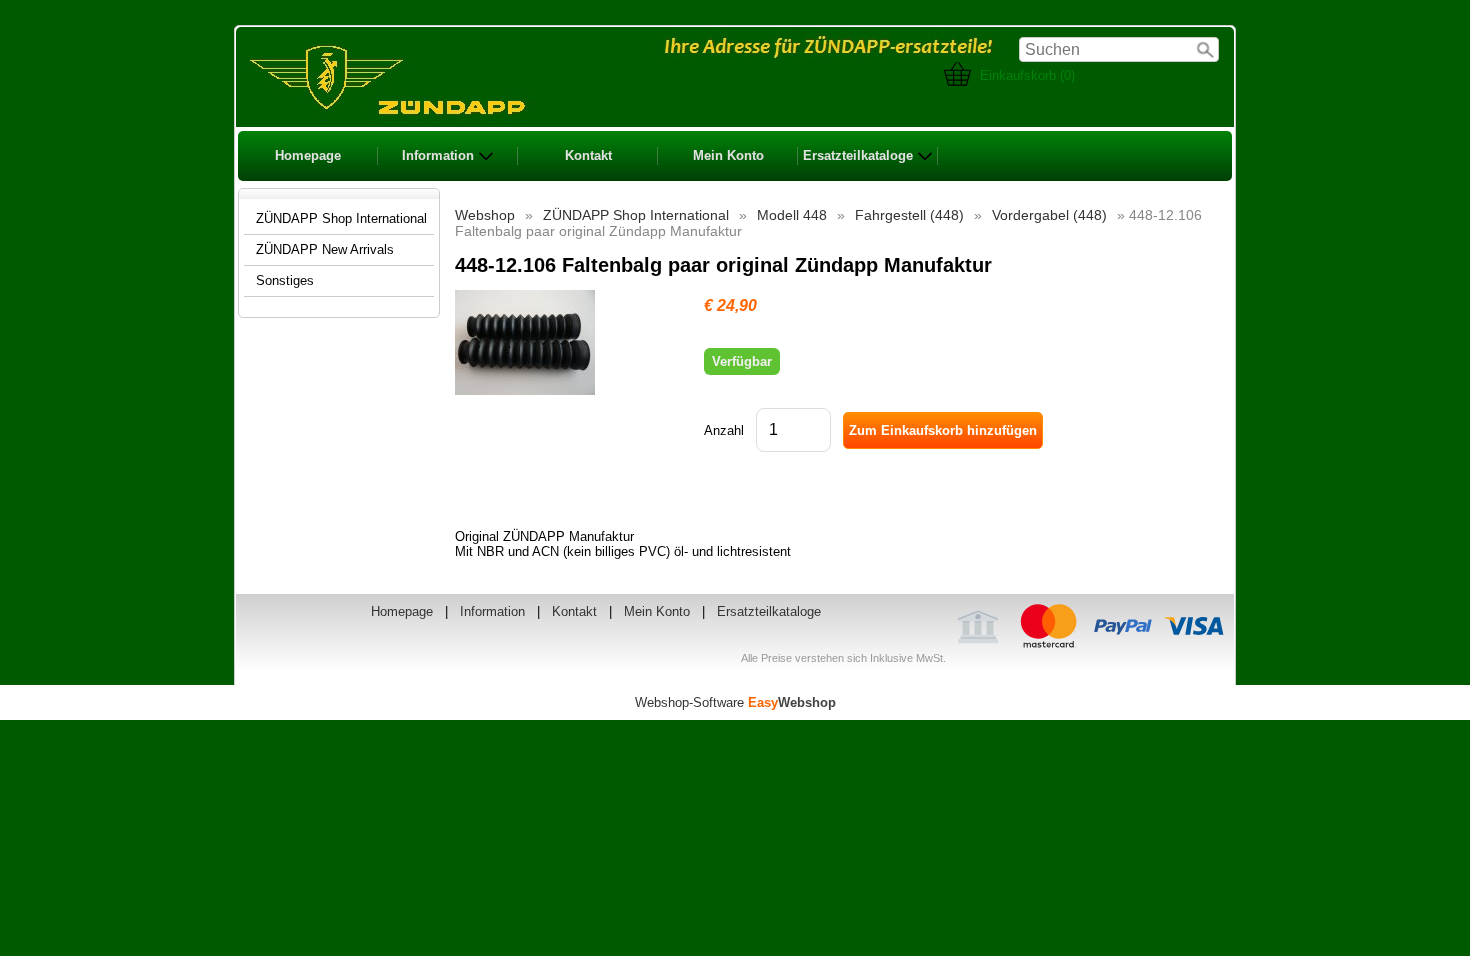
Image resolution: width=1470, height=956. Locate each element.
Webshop (485, 215)
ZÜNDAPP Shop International (636, 215)
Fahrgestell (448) (909, 215)
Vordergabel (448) (1049, 215)
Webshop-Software (735, 702)
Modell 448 (792, 215)
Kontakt (588, 155)
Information (438, 155)
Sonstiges (285, 280)
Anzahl (724, 430)
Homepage (308, 155)
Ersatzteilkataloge (858, 155)
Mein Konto (728, 155)
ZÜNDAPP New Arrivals (325, 249)
